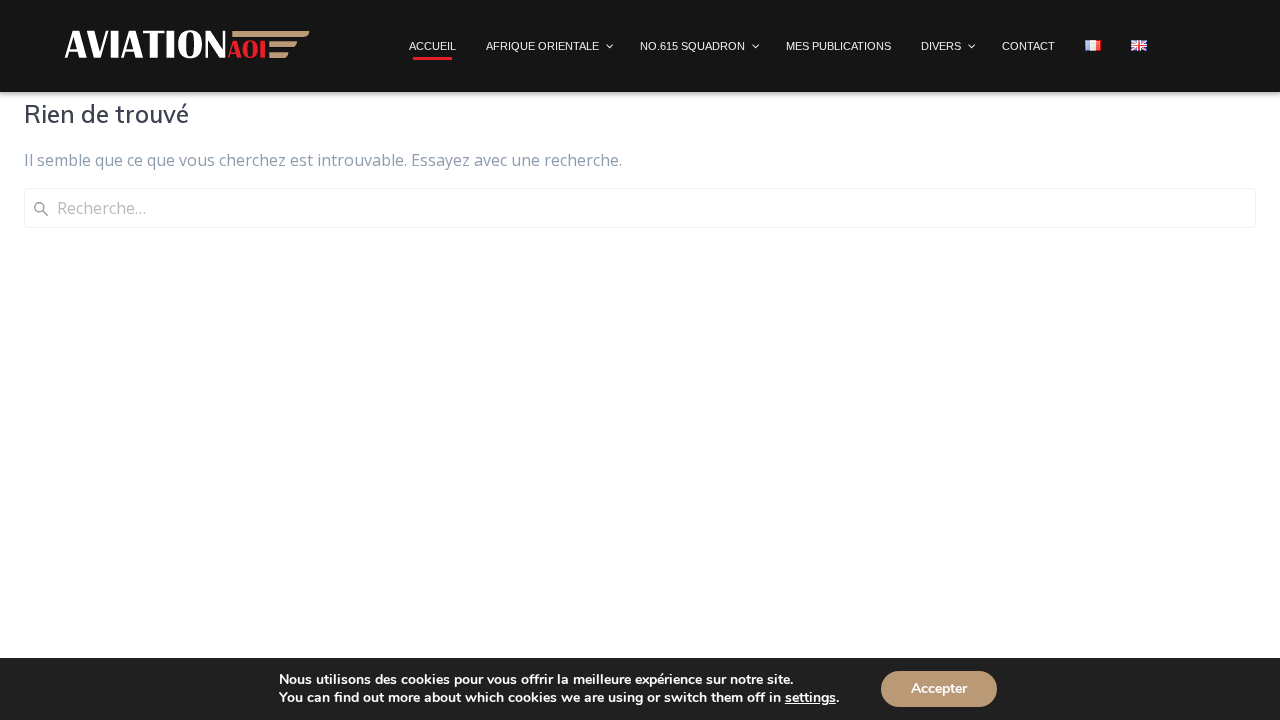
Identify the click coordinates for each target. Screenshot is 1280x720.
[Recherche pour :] (640, 208)
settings (810, 698)
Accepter (939, 688)
